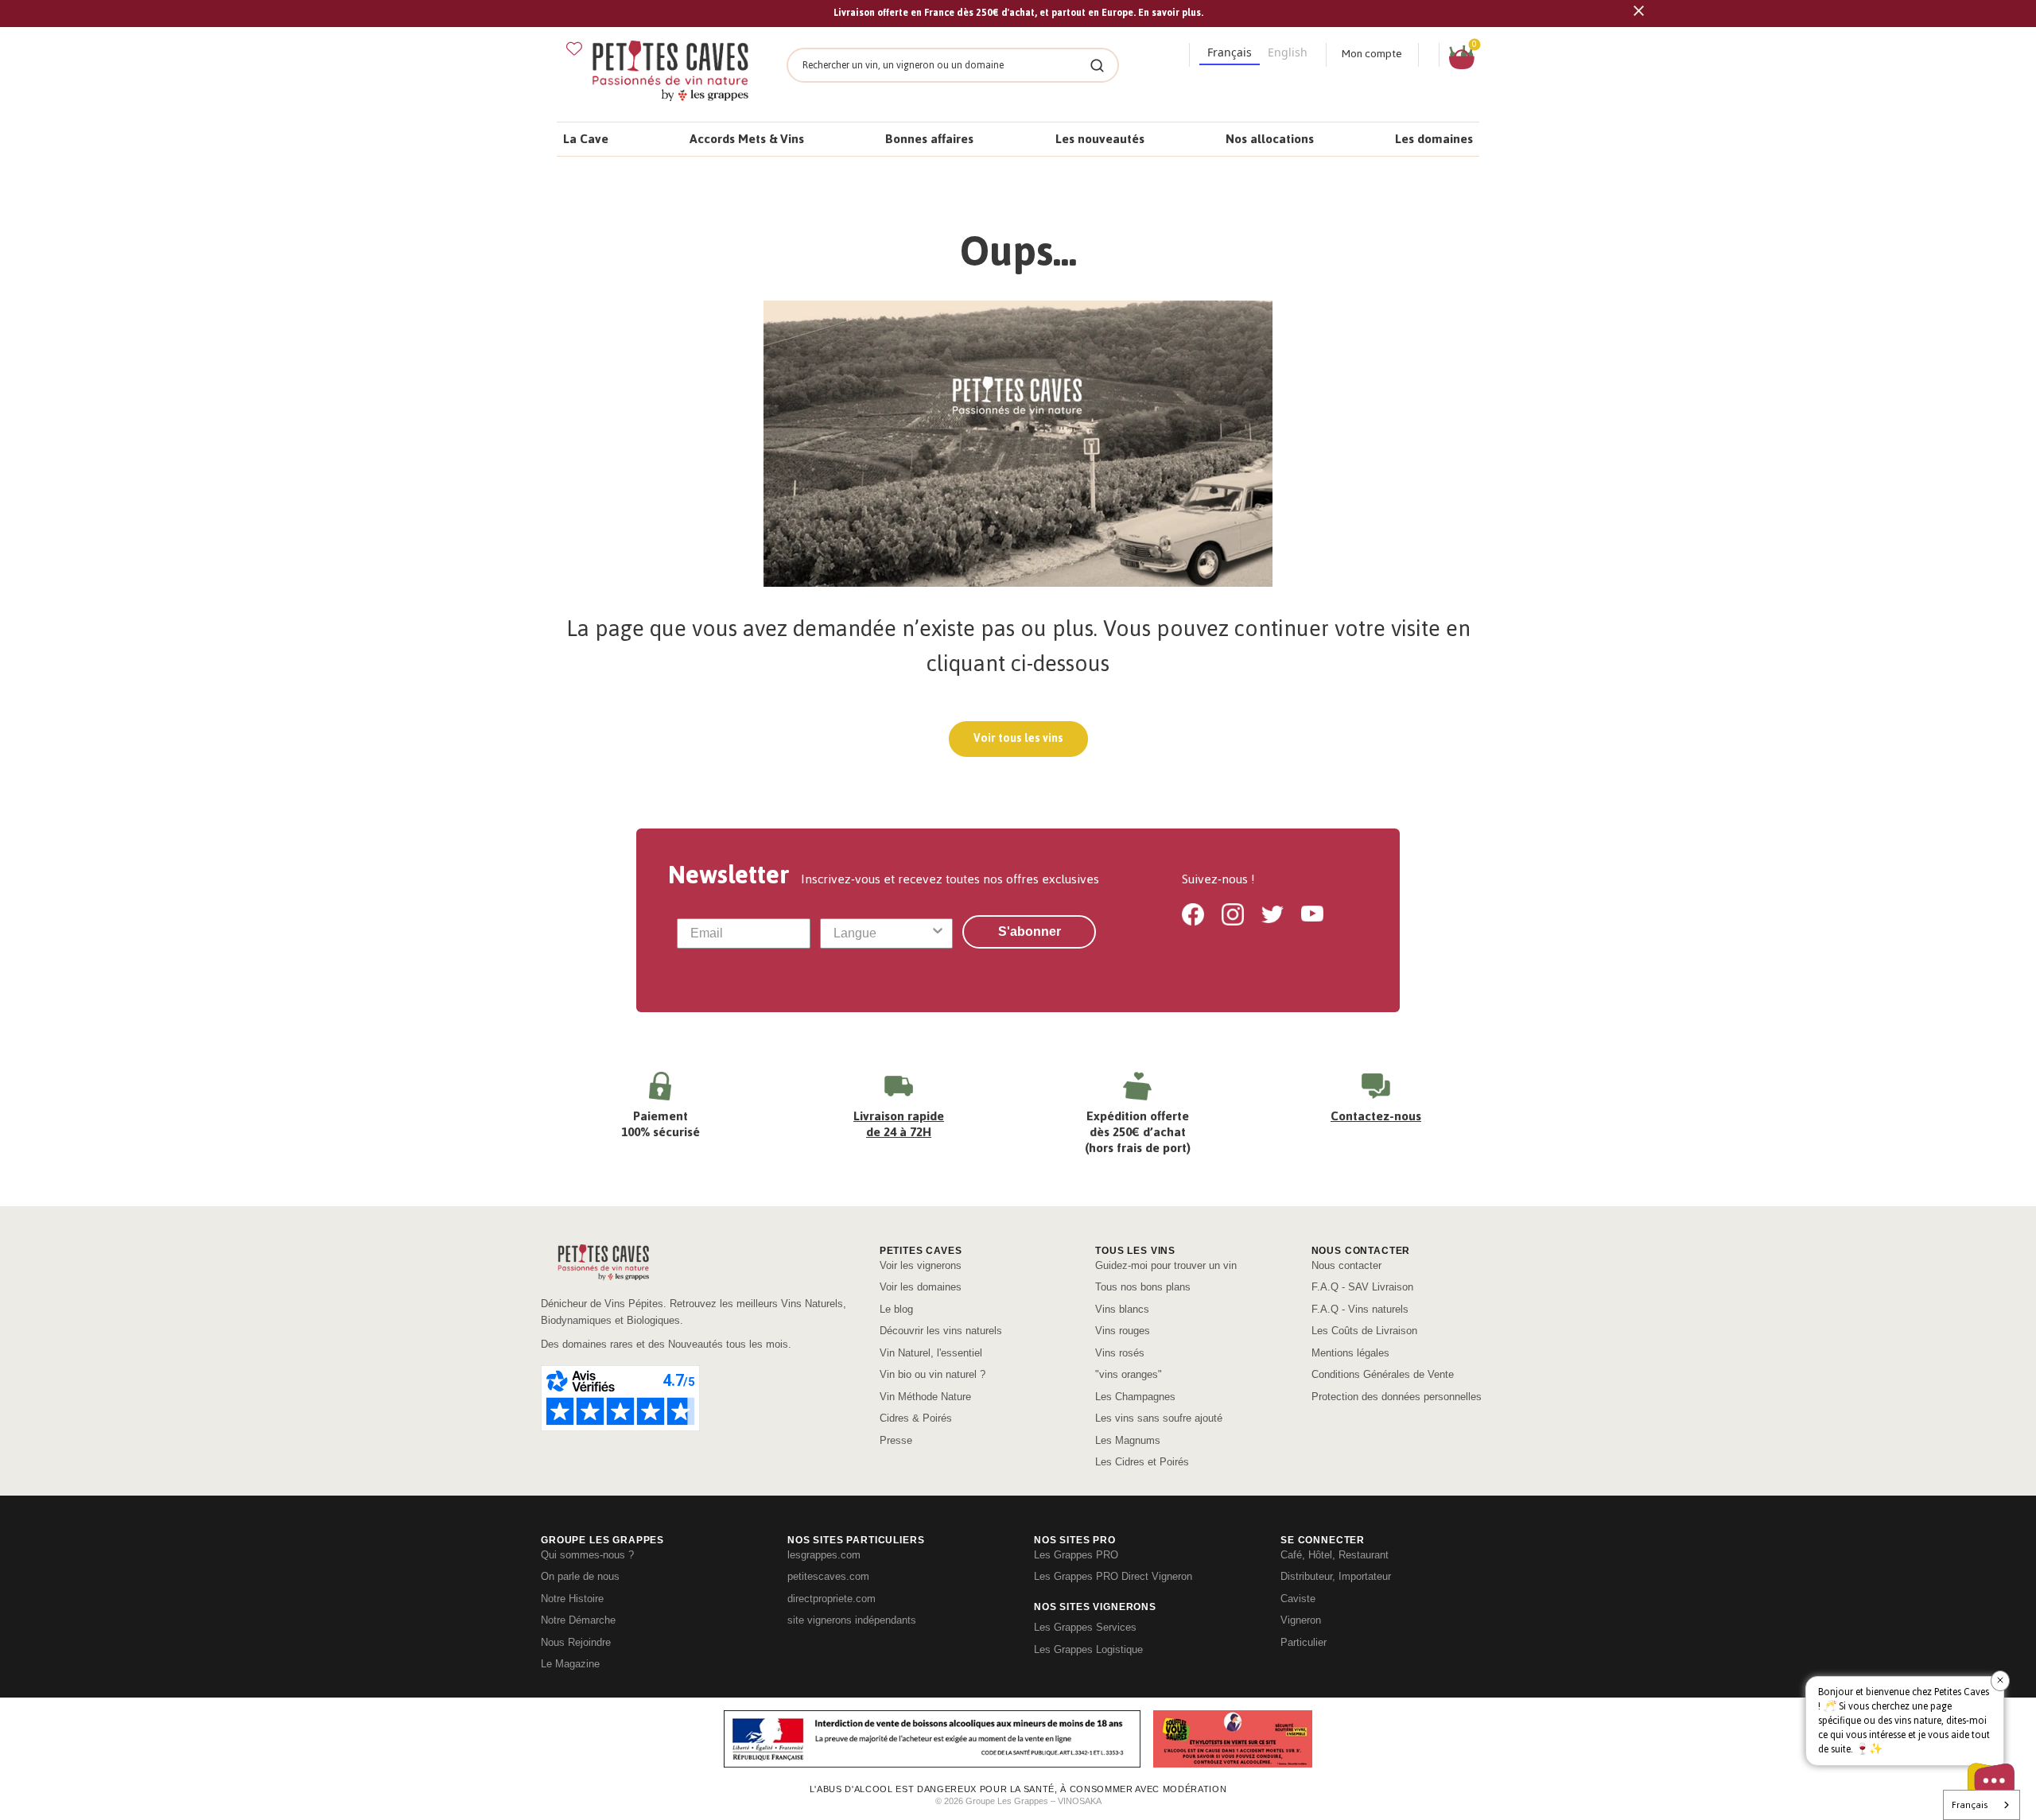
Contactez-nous (1376, 1116)
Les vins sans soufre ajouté (1159, 1418)
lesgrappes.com (824, 1555)
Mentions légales (1350, 1353)
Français (1970, 1805)
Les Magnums (1128, 1440)
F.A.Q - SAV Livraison (1362, 1287)
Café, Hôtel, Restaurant (1335, 1555)
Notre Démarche (578, 1620)
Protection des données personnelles (1397, 1397)
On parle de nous (580, 1576)
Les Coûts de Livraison (1364, 1331)
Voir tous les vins (1018, 738)
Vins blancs (1122, 1309)
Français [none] (1230, 52)
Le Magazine (570, 1664)
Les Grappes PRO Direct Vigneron (1113, 1576)
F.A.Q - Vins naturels (1360, 1309)
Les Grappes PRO (1076, 1555)
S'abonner (1030, 931)
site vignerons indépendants (852, 1620)
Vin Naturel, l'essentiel (931, 1353)
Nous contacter (1346, 1265)
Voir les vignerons (921, 1265)
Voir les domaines (921, 1287)
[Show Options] (938, 933)
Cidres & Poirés (916, 1418)
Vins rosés (1120, 1353)
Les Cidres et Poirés (1142, 1462)
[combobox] (882, 933)
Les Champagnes (1135, 1397)
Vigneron (1301, 1620)
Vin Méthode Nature (925, 1397)
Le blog (896, 1309)
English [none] (1288, 52)
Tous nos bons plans (1143, 1287)
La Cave (586, 139)
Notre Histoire (572, 1599)
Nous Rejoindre (576, 1642)
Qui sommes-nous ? (587, 1555)
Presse (896, 1440)
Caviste (1298, 1599)
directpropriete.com (831, 1599)
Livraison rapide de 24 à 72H (899, 1124)
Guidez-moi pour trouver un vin (1166, 1265)
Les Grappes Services (1085, 1627)
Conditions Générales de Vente (1383, 1374)
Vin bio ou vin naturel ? (933, 1374)
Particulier (1304, 1642)
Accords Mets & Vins (747, 139)
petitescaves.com (828, 1576)
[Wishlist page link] (574, 49)
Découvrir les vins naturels (941, 1331)
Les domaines (1434, 139)
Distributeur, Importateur (1336, 1576)
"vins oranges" (1129, 1374)
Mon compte (1372, 54)
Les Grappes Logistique (1088, 1649)
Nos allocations (1270, 139)
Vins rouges (1123, 1331)
